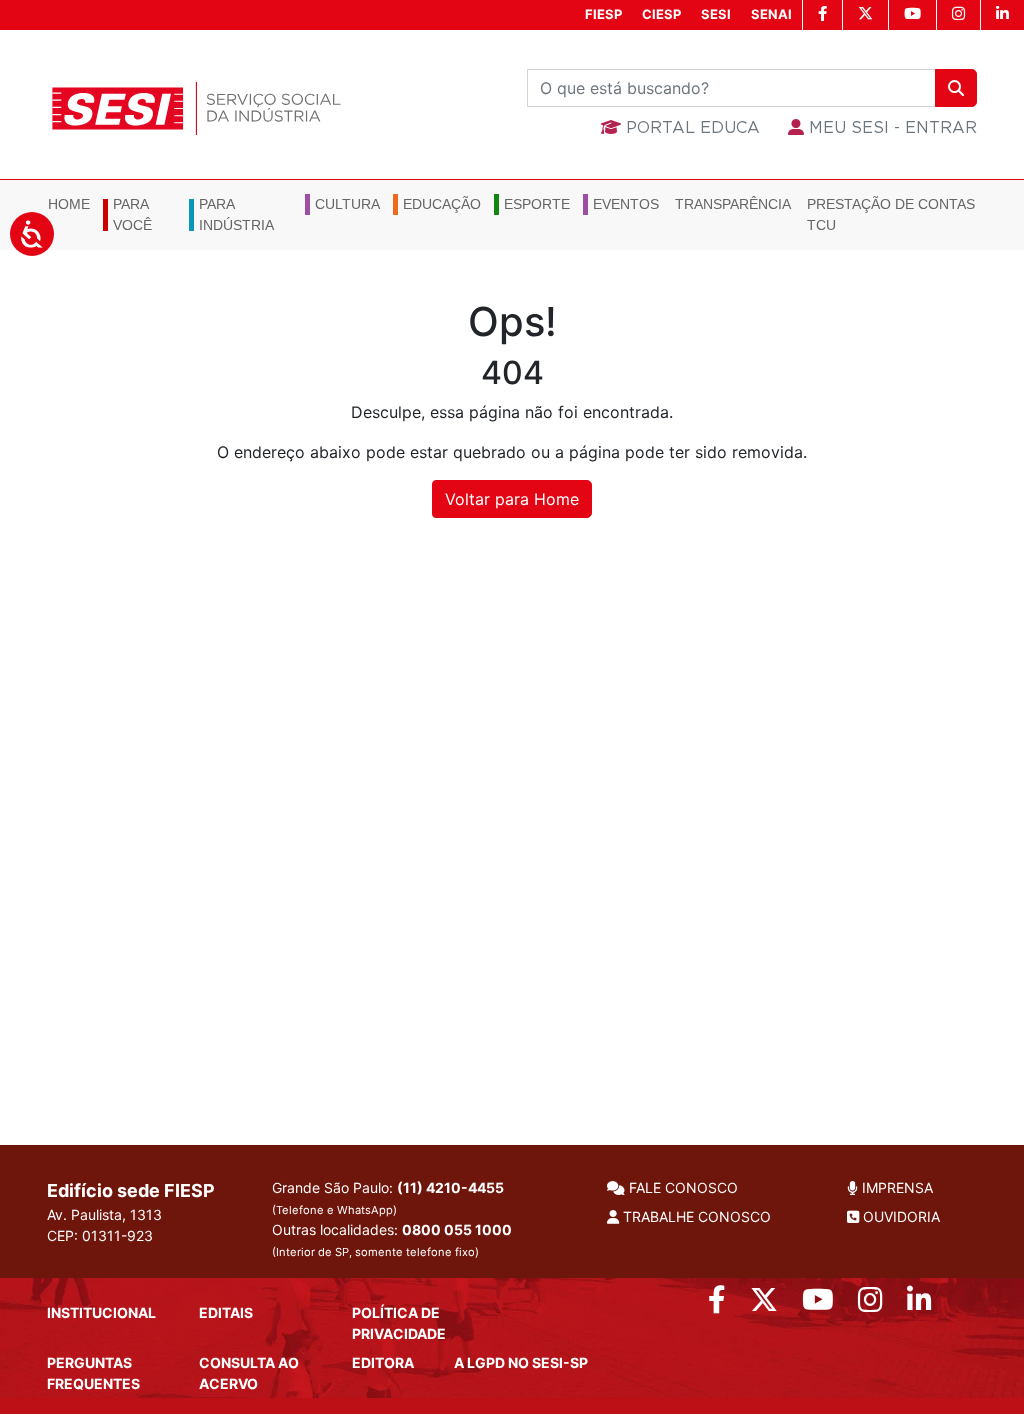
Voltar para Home (512, 499)
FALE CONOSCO (681, 1187)
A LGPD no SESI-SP (521, 1362)
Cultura (347, 204)
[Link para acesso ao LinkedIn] (919, 1304)
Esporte (537, 204)
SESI (716, 14)
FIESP (603, 14)
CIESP (661, 14)
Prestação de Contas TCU (891, 214)
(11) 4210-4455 (450, 1187)
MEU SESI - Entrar (890, 128)
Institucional (101, 1312)
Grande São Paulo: (388, 1198)
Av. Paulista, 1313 (104, 1214)
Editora (383, 1362)
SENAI (771, 14)
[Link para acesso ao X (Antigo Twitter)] (764, 1304)
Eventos (626, 204)
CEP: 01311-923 (100, 1235)
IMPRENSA (895, 1187)
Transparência (733, 204)
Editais (226, 1312)
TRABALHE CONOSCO (695, 1216)
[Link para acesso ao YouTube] (818, 1304)
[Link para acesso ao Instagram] (870, 1304)
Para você (132, 214)
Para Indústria (236, 214)
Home (69, 204)
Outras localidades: (392, 1240)
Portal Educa (690, 128)
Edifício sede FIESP (131, 1190)
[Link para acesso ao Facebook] (717, 1304)
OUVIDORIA (899, 1216)
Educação (442, 204)
